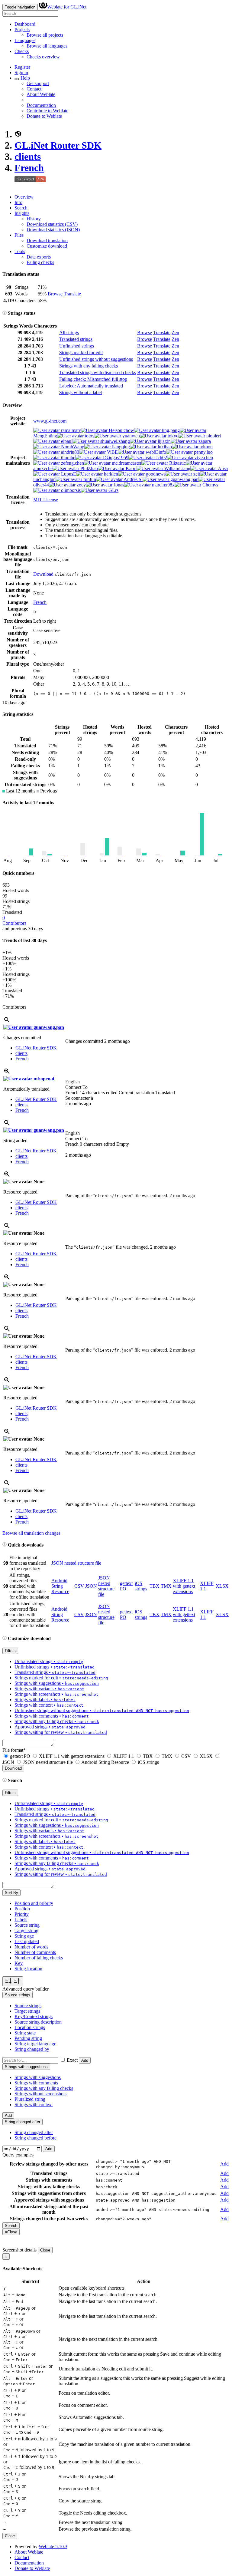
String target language (35, 2044)
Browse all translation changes (31, 1533)
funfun (89, 479)
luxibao (164, 447)
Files (19, 235)
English (72, 1082)
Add (85, 2060)
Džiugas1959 (115, 458)
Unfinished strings (77, 346)
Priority (22, 1914)
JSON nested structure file (76, 1563)
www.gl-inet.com (50, 421)
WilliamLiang (177, 468)
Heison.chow (121, 430)
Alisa (222, 468)
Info (18, 202)
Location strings (30, 2027)
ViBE (112, 452)
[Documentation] (5, 313)
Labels (21, 1920)
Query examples (18, 2155)
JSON (91, 1586)
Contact (34, 89)
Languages (25, 40)
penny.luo (203, 452)
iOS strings (141, 1586)
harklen (110, 474)
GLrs (113, 490)
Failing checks (40, 262)
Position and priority (34, 1903)
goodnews (155, 474)
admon (206, 447)
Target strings (27, 2011)
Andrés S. (133, 479)
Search (21, 208)
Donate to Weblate (44, 116)
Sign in (21, 72)
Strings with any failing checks (89, 366)
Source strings (28, 2006)
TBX (155, 1586)
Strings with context (34, 2105)
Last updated (27, 1941)
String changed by (32, 2049)
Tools (20, 251)
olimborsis (70, 490)
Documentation (41, 105)
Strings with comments (36, 2083)
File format (14, 1750)
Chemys (210, 485)
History (34, 219)
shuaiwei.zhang (114, 441)
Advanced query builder (26, 1989)
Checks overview (43, 57)
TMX (166, 1586)
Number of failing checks (39, 1958)
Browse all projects (45, 35)
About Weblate (41, 94)
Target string (26, 1930)
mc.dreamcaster (126, 463)
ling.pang (170, 430)
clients (28, 156)
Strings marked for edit (81, 352)
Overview (24, 197)
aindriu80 (69, 452)
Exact (72, 2060)
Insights (22, 213)
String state (25, 2033)
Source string (27, 1925)
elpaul (66, 441)
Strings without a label (81, 392)
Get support (38, 83)
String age (24, 1936)
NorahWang (72, 447)
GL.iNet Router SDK (58, 145)
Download (43, 574)
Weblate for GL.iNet (67, 7)
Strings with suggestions (38, 2077)
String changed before (35, 2138)
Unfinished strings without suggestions (96, 359)
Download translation (47, 240)
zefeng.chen (72, 463)
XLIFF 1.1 (124, 1756)
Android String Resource (60, 1586)
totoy (89, 436)
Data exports (39, 257)
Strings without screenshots (40, 2094)
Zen (175, 333)
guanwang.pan (184, 479)
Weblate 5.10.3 (53, 2546)
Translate (72, 294)
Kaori (130, 468)
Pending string (28, 2038)
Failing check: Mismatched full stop (93, 379)
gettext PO (20, 1756)
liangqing (120, 447)
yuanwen (130, 436)
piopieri (213, 436)
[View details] (7, 1022)
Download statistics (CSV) (52, 224)
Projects (22, 30)
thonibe (68, 458)
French (29, 168)
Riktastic (177, 463)
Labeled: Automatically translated (91, 386)
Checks (22, 51)
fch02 (161, 458)
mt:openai (43, 1079)
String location (28, 1969)
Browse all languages (47, 46)
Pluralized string (30, 2099)
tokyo (172, 436)
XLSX (222, 1586)
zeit (196, 474)
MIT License (46, 500)
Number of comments (35, 1952)
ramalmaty (70, 430)
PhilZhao (89, 468)
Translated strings (76, 339)
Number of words (31, 1947)
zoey (81, 485)
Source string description (38, 2022)
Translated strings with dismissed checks (98, 372)
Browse (55, 294)
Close (45, 2250)
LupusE (68, 474)
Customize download (47, 246)
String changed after (34, 2132)
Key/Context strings (34, 2016)
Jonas (118, 485)
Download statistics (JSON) (53, 230)
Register (22, 67)
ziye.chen (203, 458)
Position (22, 1909)
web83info (155, 452)
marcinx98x (163, 485)
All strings (69, 333)
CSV (79, 1586)
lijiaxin (164, 441)
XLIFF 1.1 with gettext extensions (184, 1586)
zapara (204, 441)
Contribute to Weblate (47, 111)
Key (19, 1963)
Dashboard (25, 24)
